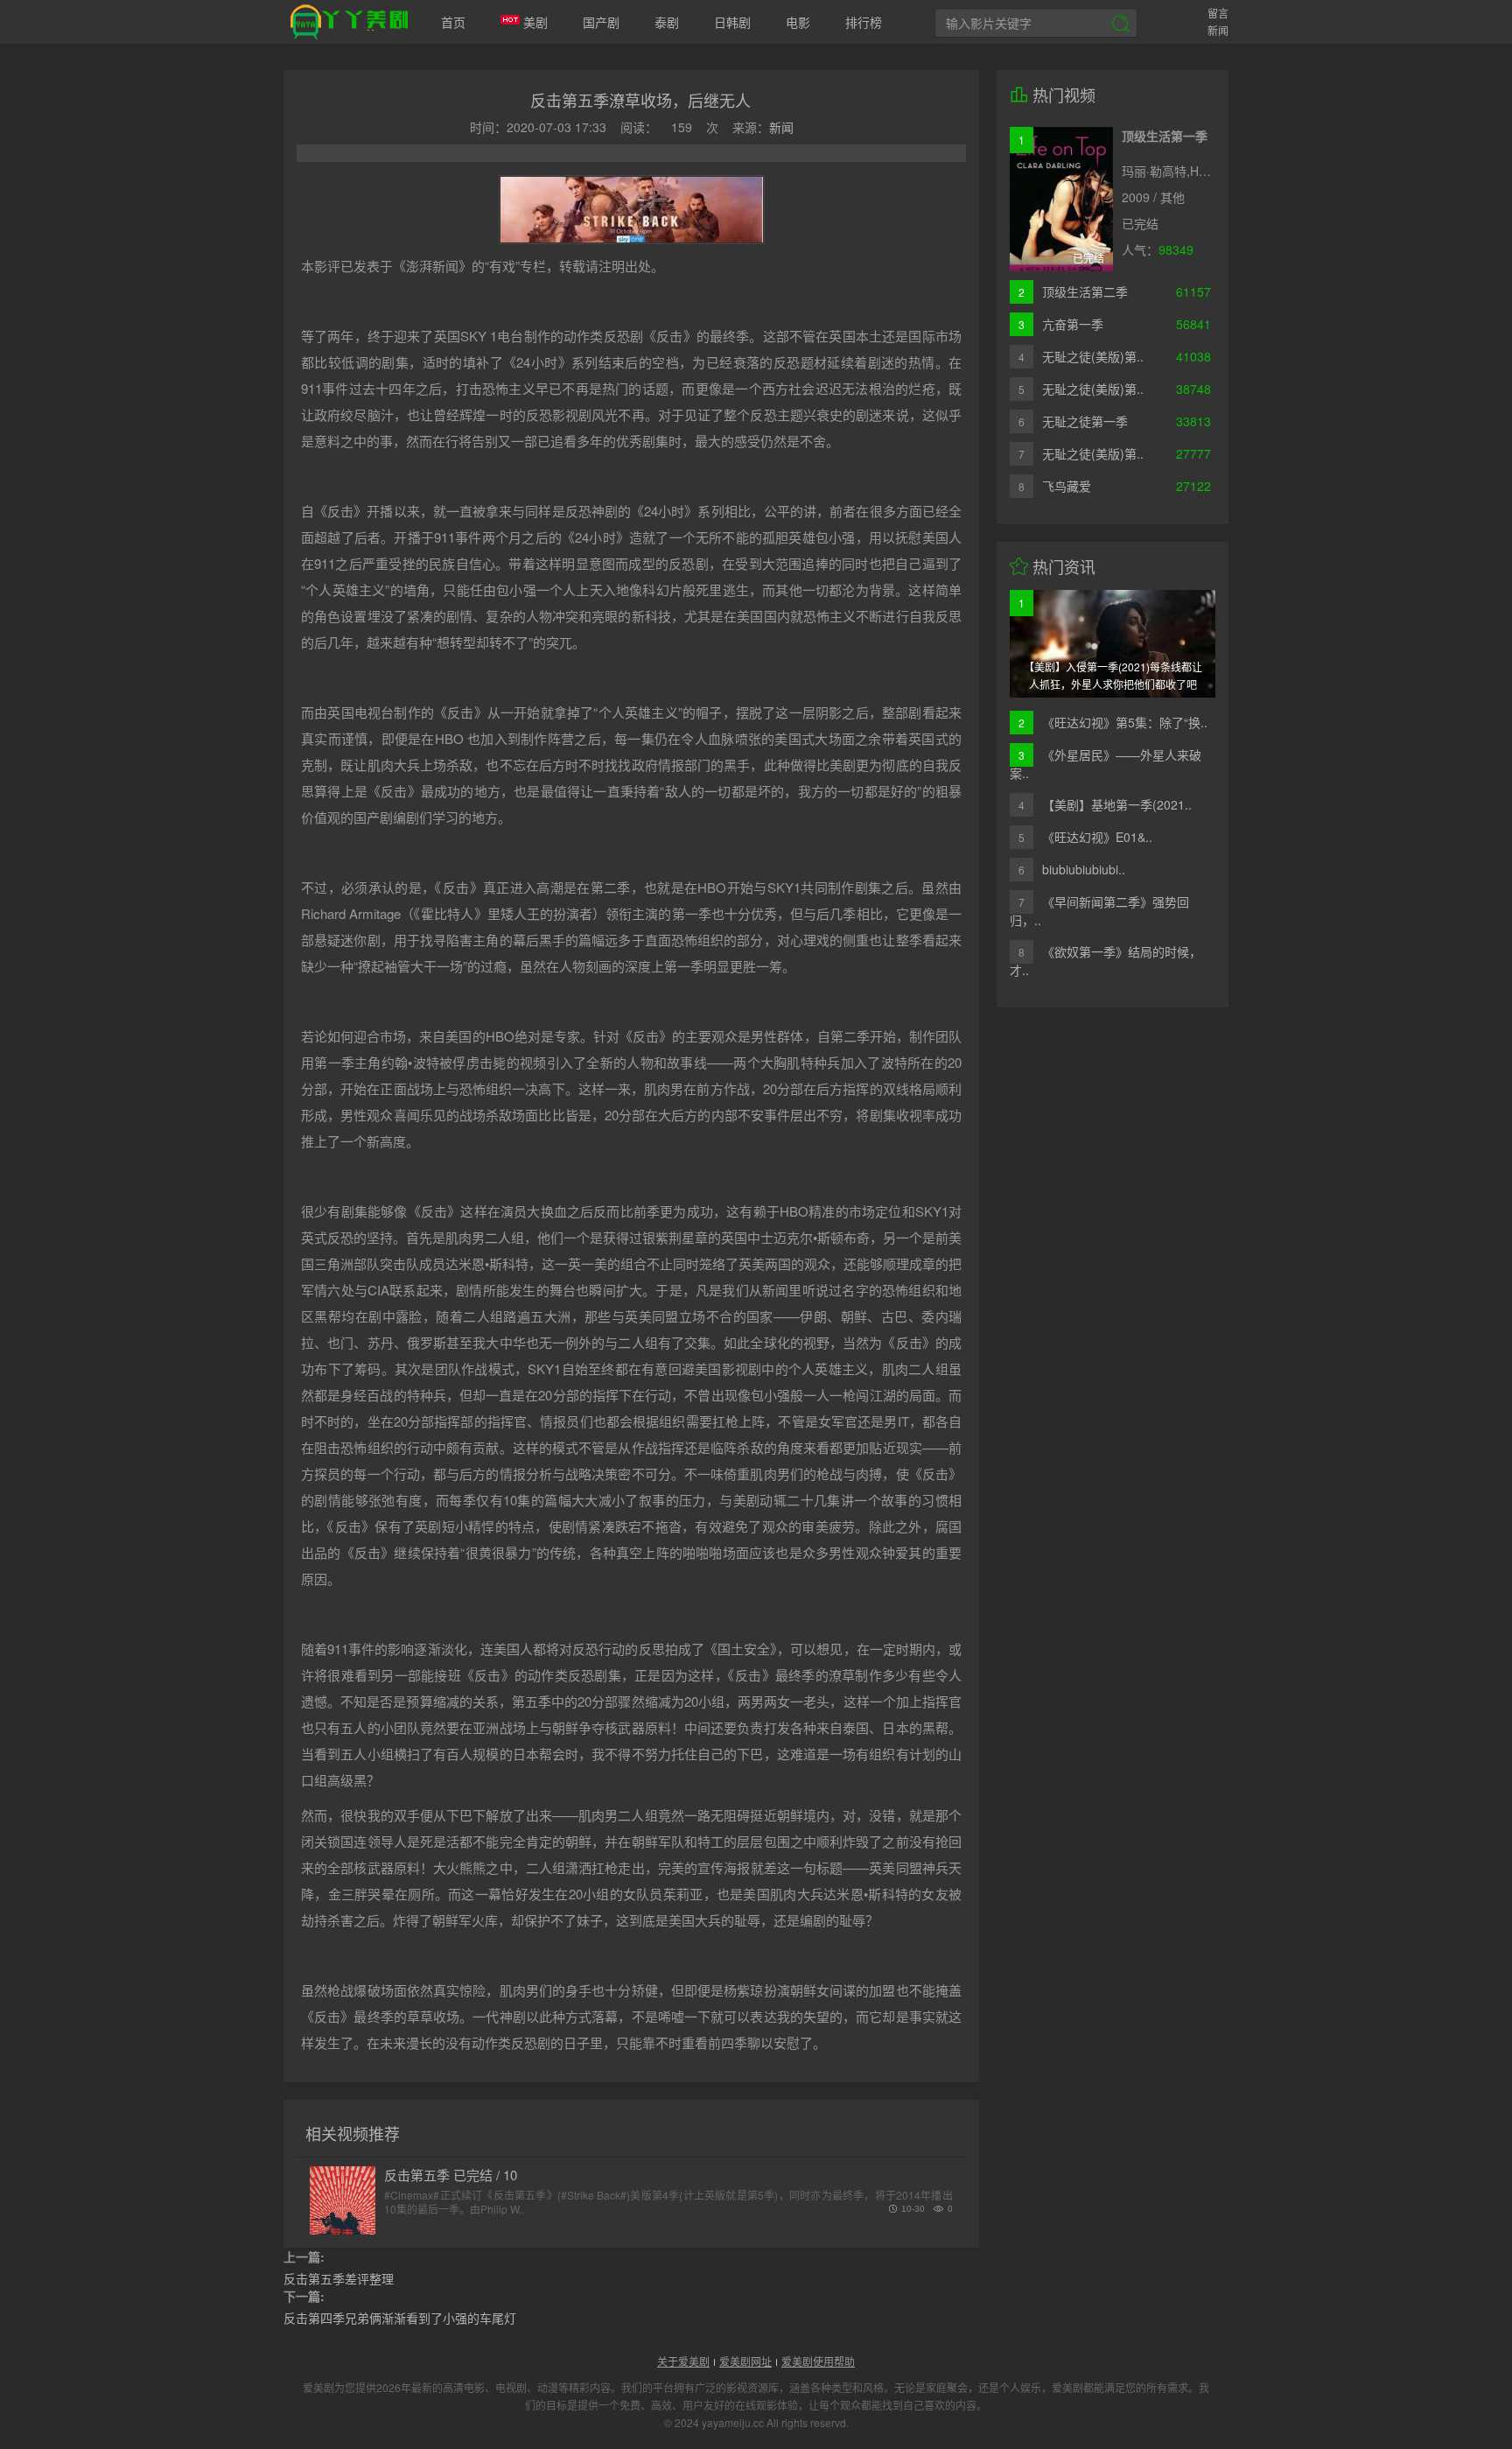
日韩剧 (732, 22)
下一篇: (304, 2296)
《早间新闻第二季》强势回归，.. (1099, 911)
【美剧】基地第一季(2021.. (1105, 804)
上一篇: (304, 2256)
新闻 (1218, 30)
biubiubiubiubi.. (1072, 869)
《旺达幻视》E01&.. (1085, 837)
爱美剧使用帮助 (818, 2361)
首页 (453, 22)
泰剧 (667, 22)
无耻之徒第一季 (1073, 421)
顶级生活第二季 (1073, 291)
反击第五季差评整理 (339, 2278)
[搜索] (1120, 24)
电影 (798, 22)
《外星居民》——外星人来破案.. (1106, 764)
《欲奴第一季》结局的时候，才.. (1106, 961)
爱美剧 (346, 22)
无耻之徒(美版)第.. (1081, 356)
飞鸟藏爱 (1055, 486)
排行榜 (864, 22)
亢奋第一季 (1061, 324)
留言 (1218, 13)
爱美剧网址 (745, 2361)
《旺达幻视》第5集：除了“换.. (1113, 722)
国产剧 (601, 22)
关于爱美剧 (683, 2361)
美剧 (535, 22)
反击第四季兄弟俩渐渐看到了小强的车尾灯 (400, 2318)
